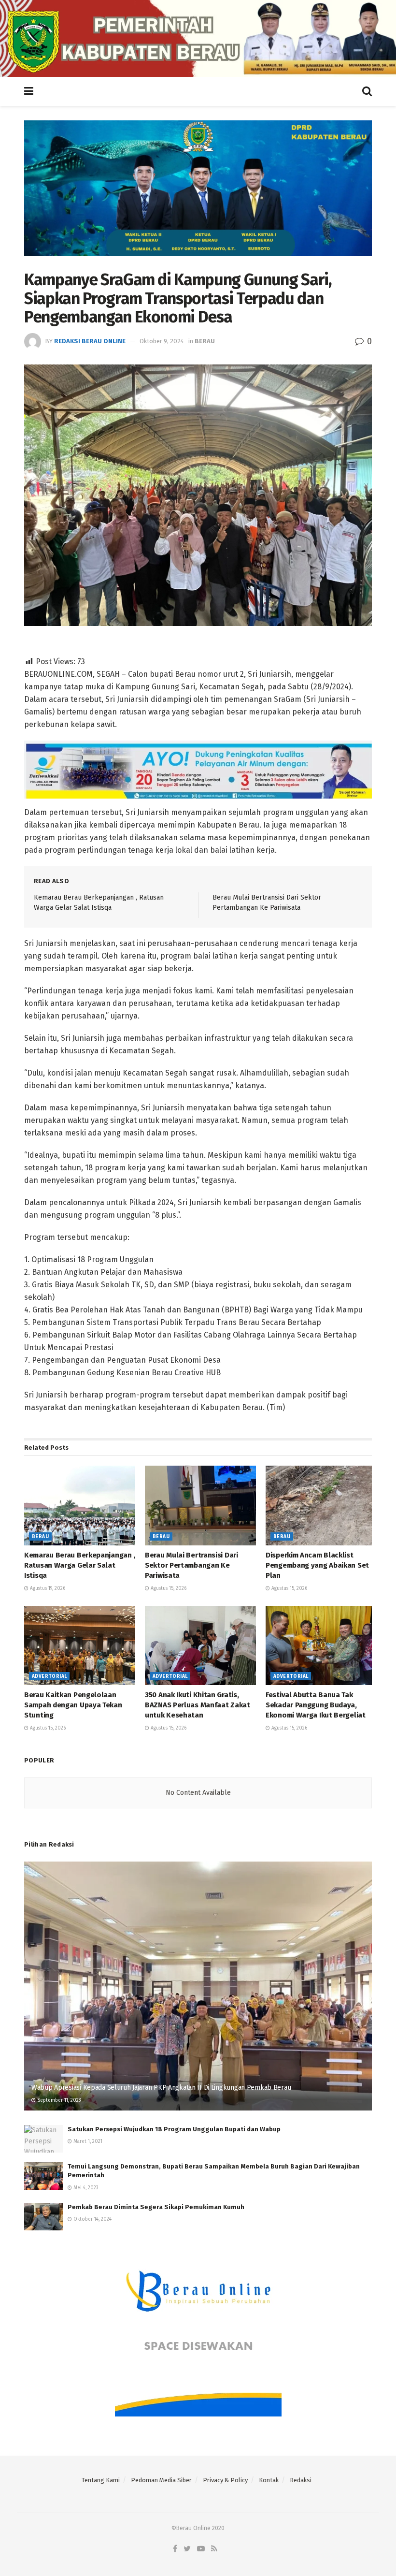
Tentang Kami (101, 2480)
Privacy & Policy (225, 2480)
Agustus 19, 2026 (47, 1588)
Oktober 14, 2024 (92, 2219)
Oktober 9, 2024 (162, 341)
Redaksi (301, 2480)
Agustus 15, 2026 (168, 1588)
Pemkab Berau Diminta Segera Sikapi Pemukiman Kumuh (156, 2207)
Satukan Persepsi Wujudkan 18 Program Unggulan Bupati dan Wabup (174, 2129)
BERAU (205, 341)
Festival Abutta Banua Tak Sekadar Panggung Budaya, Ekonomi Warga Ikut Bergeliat (316, 1705)
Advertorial (49, 1676)
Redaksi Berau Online (90, 341)
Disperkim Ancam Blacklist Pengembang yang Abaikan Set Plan (317, 1565)
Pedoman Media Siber (161, 2480)
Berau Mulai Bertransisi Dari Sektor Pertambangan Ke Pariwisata (191, 1565)
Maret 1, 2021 (87, 2141)
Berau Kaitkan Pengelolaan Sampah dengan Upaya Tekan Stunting (73, 1705)
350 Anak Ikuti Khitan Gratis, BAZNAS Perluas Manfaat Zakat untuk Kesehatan (198, 1705)
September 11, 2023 (58, 2100)
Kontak (269, 2480)
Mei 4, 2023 (85, 2188)
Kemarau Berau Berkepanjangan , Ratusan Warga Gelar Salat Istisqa (80, 1565)
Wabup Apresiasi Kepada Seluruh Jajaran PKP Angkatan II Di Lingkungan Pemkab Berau (161, 2088)
